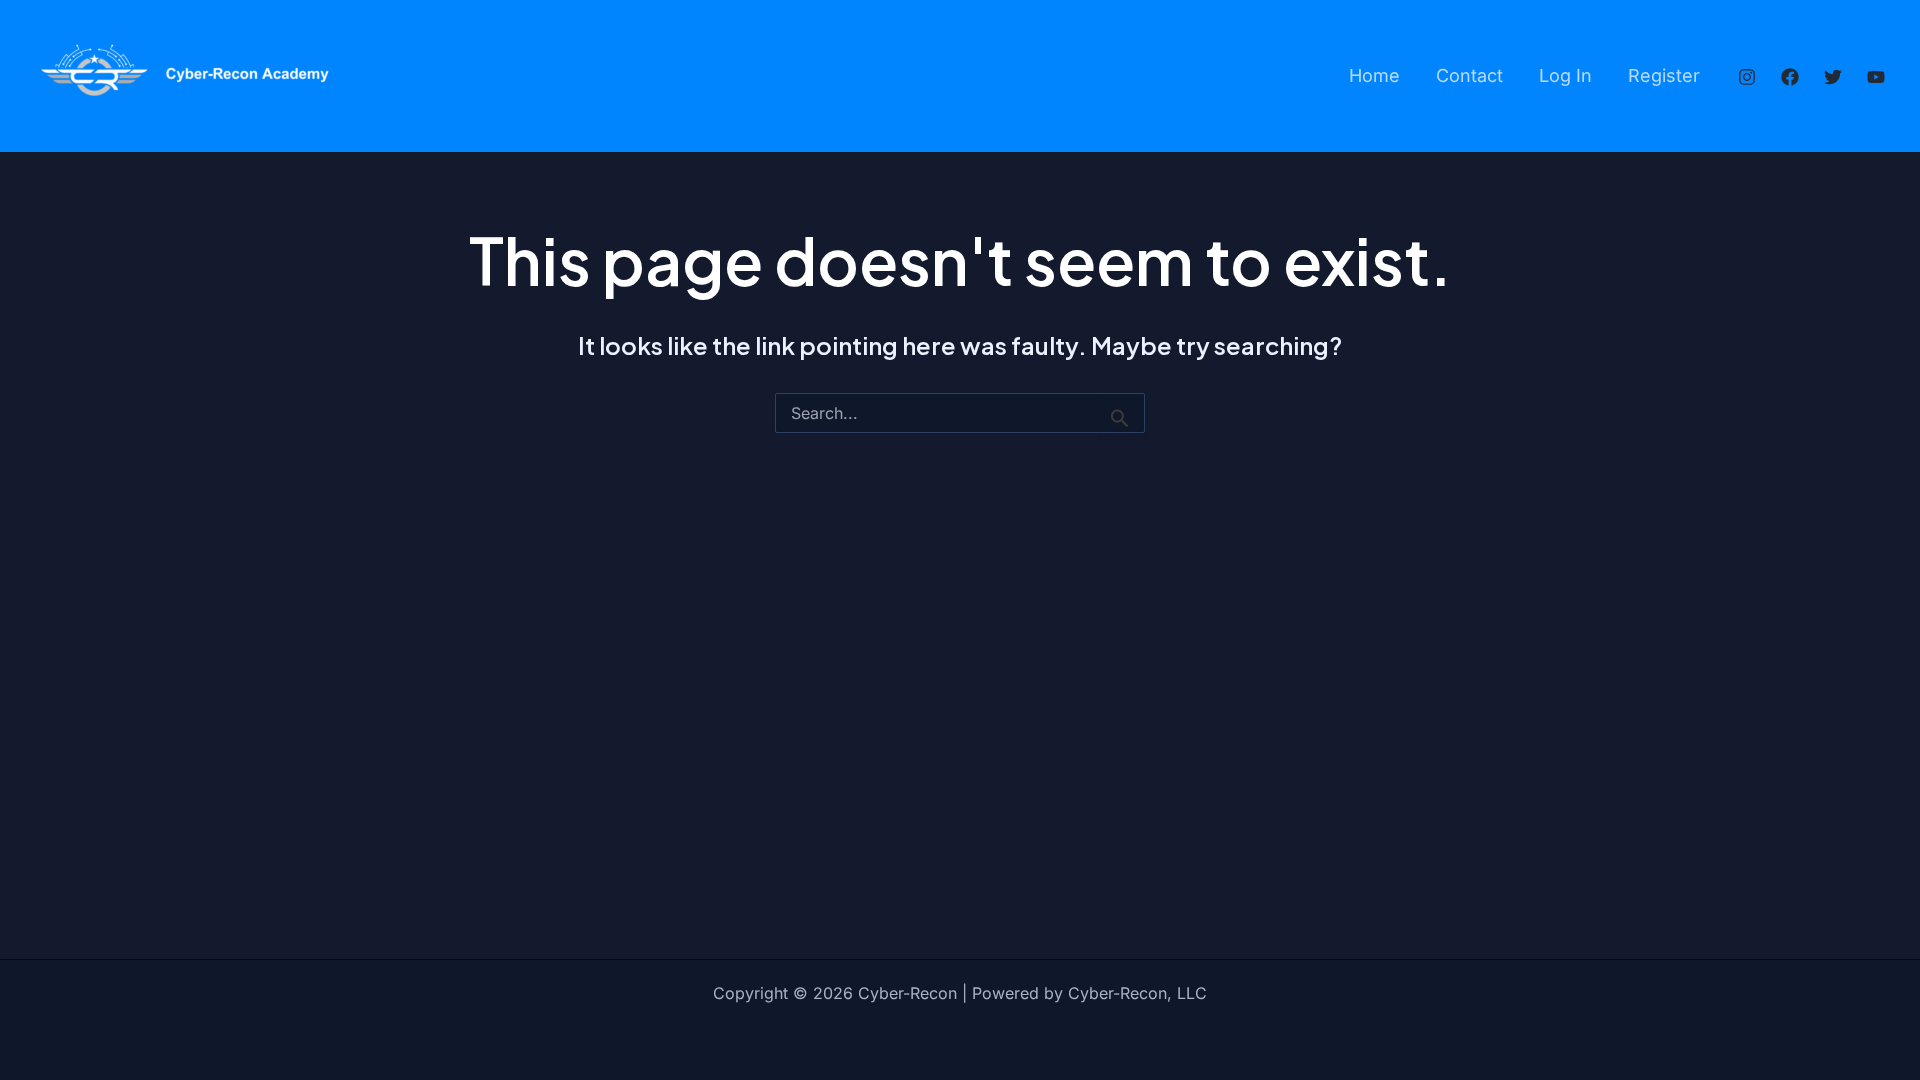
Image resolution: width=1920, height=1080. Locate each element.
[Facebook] (1790, 77)
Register (1664, 75)
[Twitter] (1833, 77)
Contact (1469, 75)
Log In (1565, 75)
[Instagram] (1747, 77)
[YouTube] (1876, 77)
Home (1374, 75)
